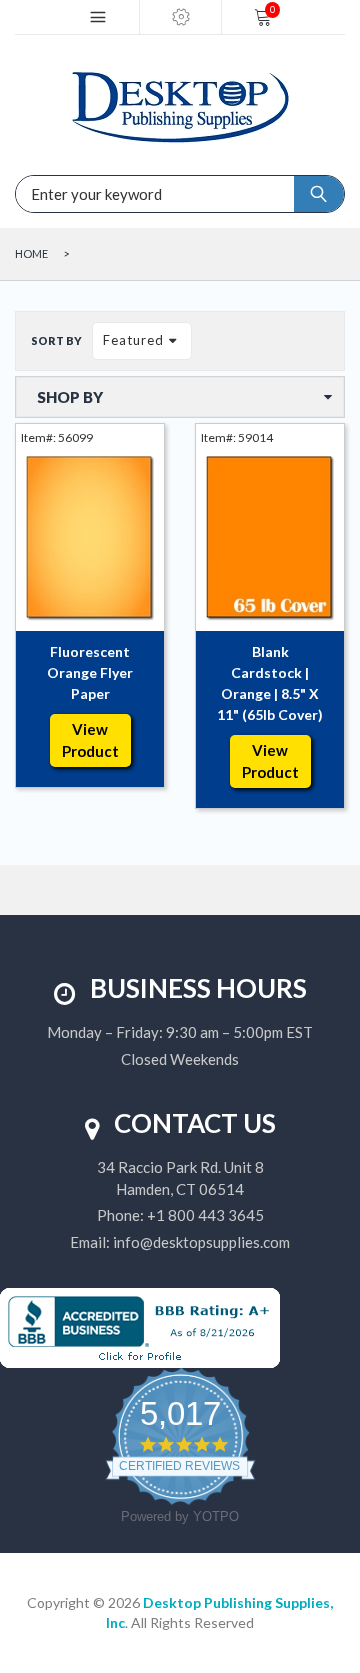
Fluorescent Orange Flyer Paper (90, 672)
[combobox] (90, 194)
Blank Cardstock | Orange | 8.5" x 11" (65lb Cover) (270, 683)
